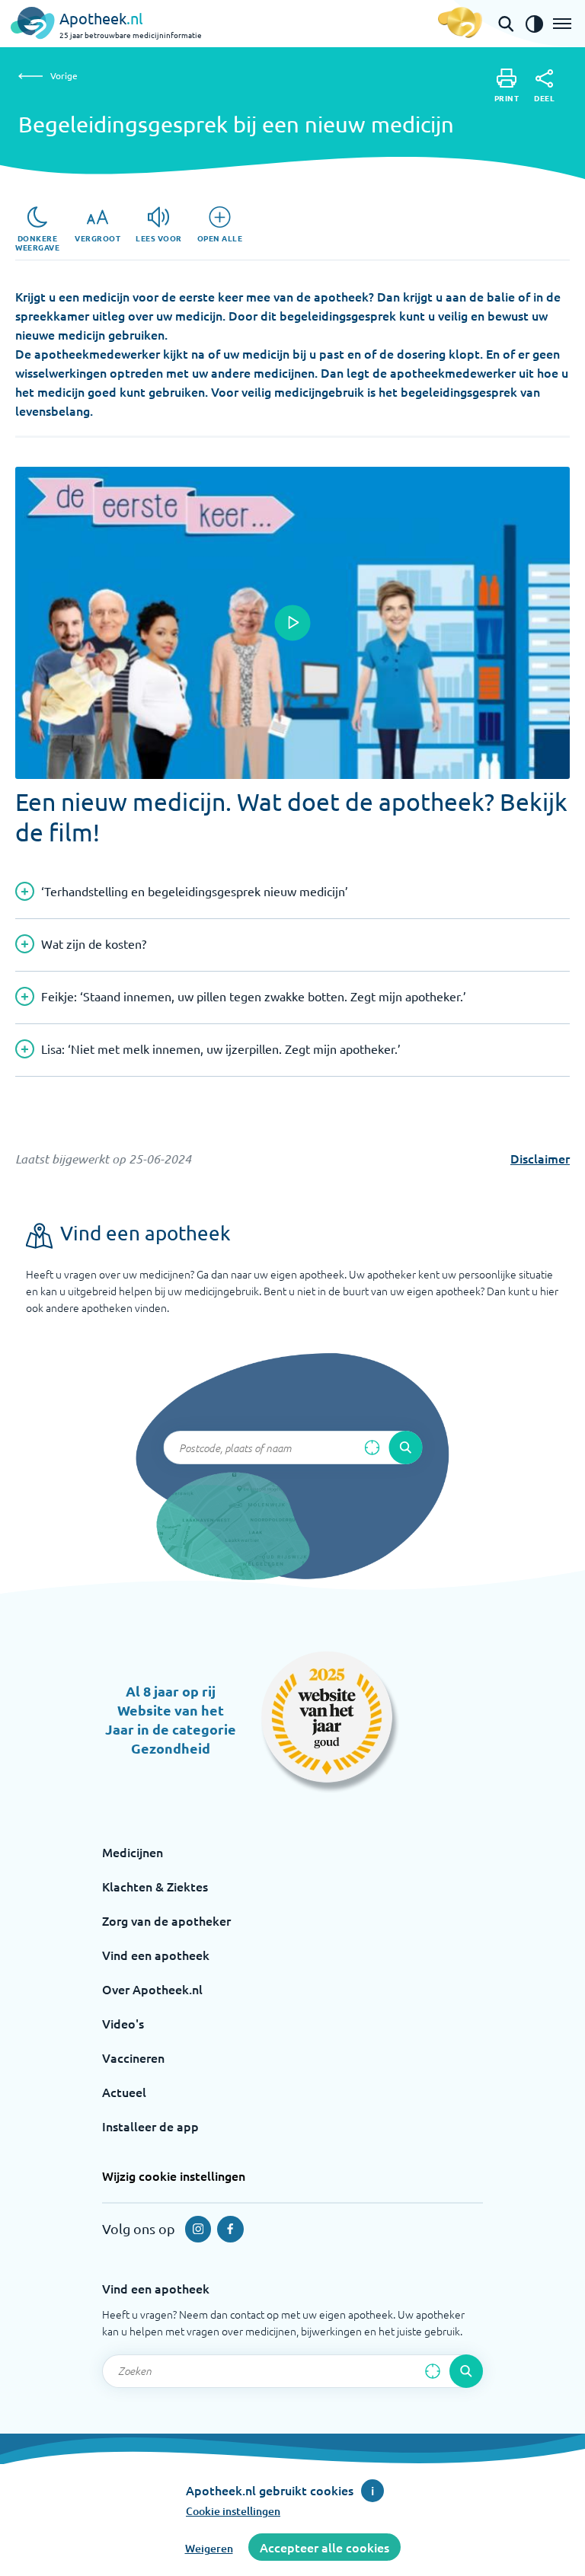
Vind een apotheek (156, 1955)
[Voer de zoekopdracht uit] (405, 1448)
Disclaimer (540, 1158)
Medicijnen (133, 1852)
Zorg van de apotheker (166, 1920)
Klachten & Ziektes (155, 1886)
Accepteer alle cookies (324, 2547)
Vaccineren (133, 2057)
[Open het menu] (562, 24)
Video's (123, 2023)
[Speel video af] (292, 623)
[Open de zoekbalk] (506, 24)
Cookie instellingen (233, 2511)
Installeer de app (150, 2126)
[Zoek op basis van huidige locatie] (372, 1448)
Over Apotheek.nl (152, 1989)
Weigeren (209, 2548)
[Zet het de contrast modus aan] (534, 24)
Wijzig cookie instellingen (174, 2175)
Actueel (124, 2092)
